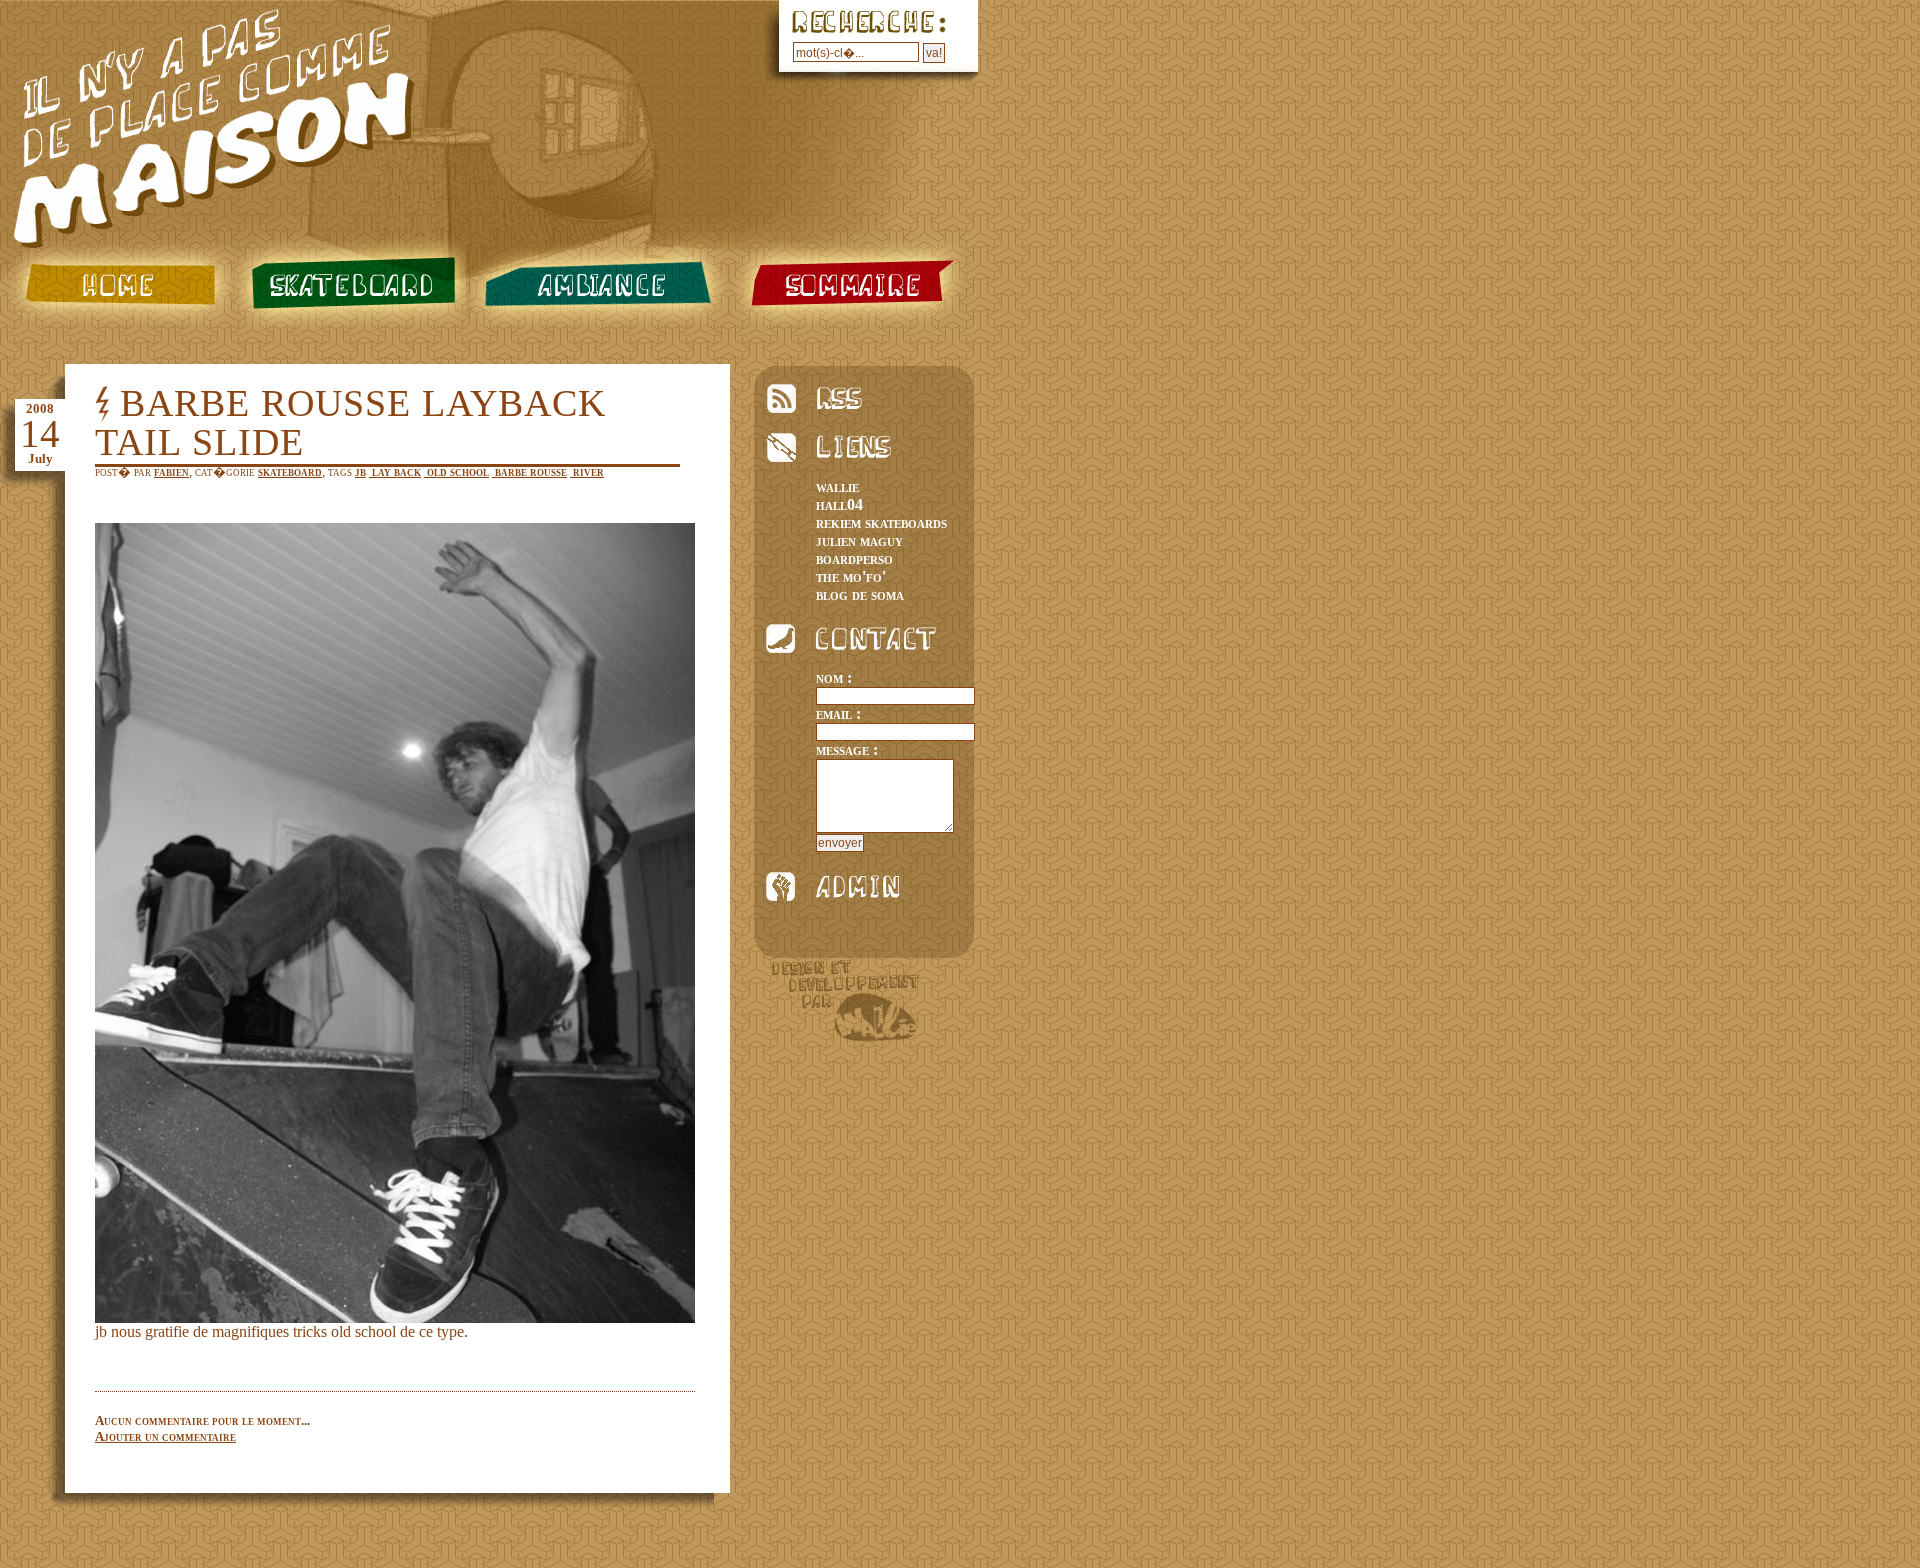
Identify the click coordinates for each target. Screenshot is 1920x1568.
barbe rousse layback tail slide (350, 422)
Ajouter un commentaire (165, 1436)
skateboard (349, 284)
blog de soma (860, 594)
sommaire (853, 284)
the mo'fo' (851, 576)
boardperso (854, 558)
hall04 (839, 504)
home (116, 284)
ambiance (601, 284)
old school (456, 472)
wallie (837, 486)
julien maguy (859, 540)
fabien (171, 472)
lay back (395, 472)
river (587, 472)
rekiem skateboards (881, 522)
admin (841, 886)
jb (360, 472)
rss (841, 398)
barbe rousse (529, 472)
